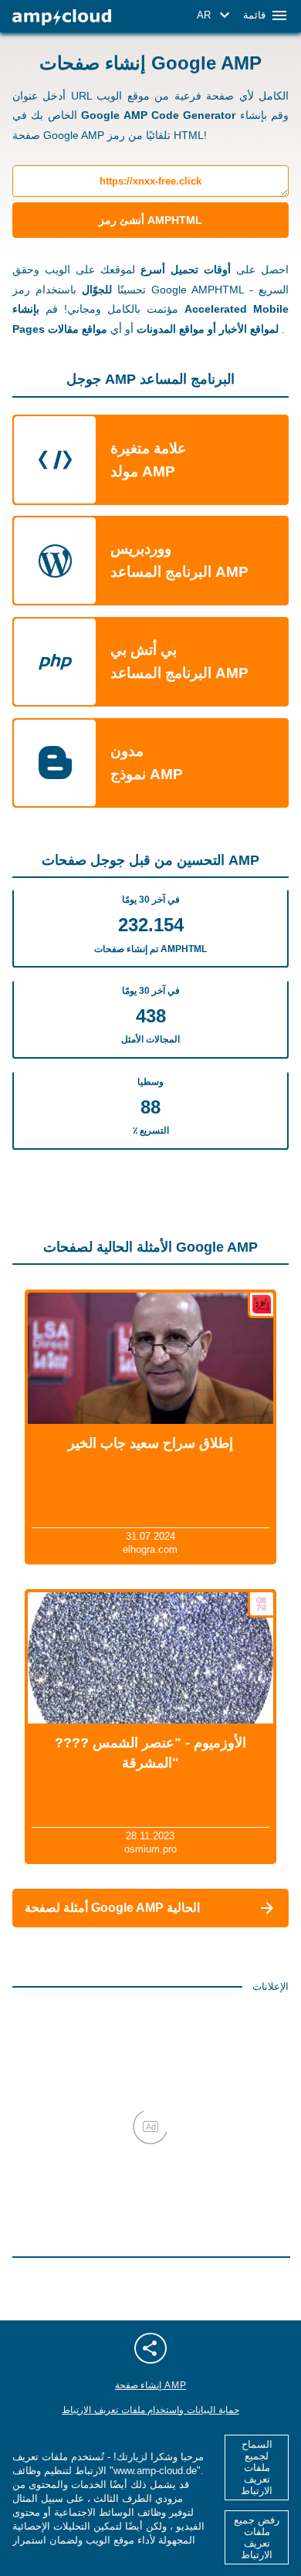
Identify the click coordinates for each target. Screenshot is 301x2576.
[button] (216, 15)
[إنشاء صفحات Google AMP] (62, 17)
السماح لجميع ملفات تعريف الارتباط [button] (257, 2468)
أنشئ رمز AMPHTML (150, 220)
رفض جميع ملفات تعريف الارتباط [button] (257, 2537)
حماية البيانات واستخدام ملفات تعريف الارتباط (150, 2410)
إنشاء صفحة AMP (151, 2385)
